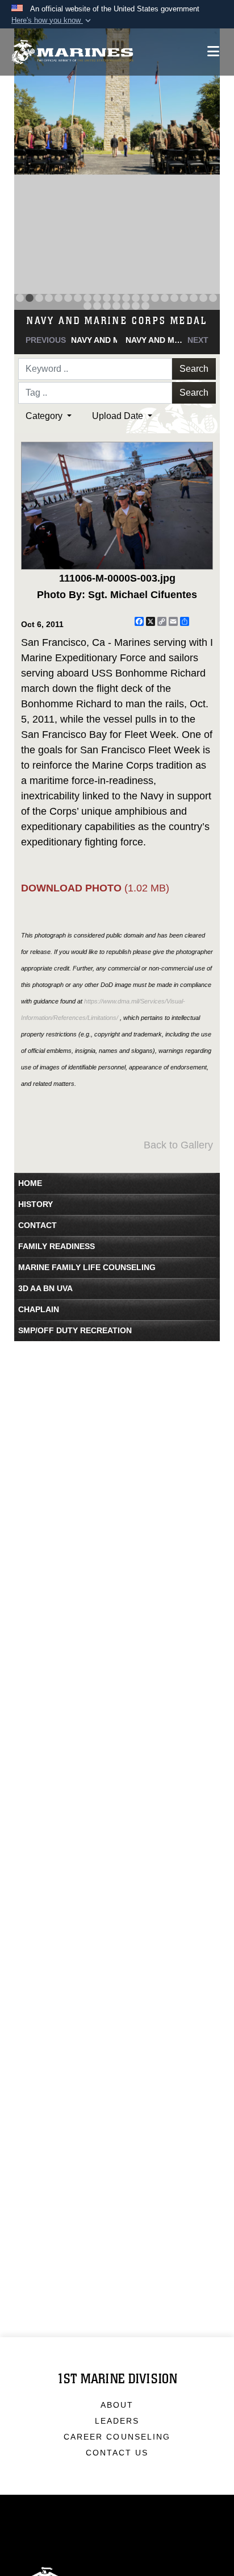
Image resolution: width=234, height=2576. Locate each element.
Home (30, 1183)
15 (155, 298)
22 (87, 306)
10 (107, 298)
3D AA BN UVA (45, 1288)
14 (145, 298)
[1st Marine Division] (72, 52)
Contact (37, 1225)
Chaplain (39, 1309)
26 (126, 306)
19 (194, 298)
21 (213, 298)
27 (136, 306)
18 (184, 298)
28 (145, 306)
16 (165, 298)
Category (45, 416)
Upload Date (119, 416)
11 (116, 298)
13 (136, 298)
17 (174, 298)
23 (97, 306)
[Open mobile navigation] (213, 51)
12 (126, 298)
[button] (52, 20)
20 (203, 298)
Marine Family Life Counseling (87, 1267)
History (35, 1204)
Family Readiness (57, 1246)
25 (116, 306)
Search (194, 369)
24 (107, 306)
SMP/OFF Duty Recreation (75, 1330)
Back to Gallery (178, 1145)
